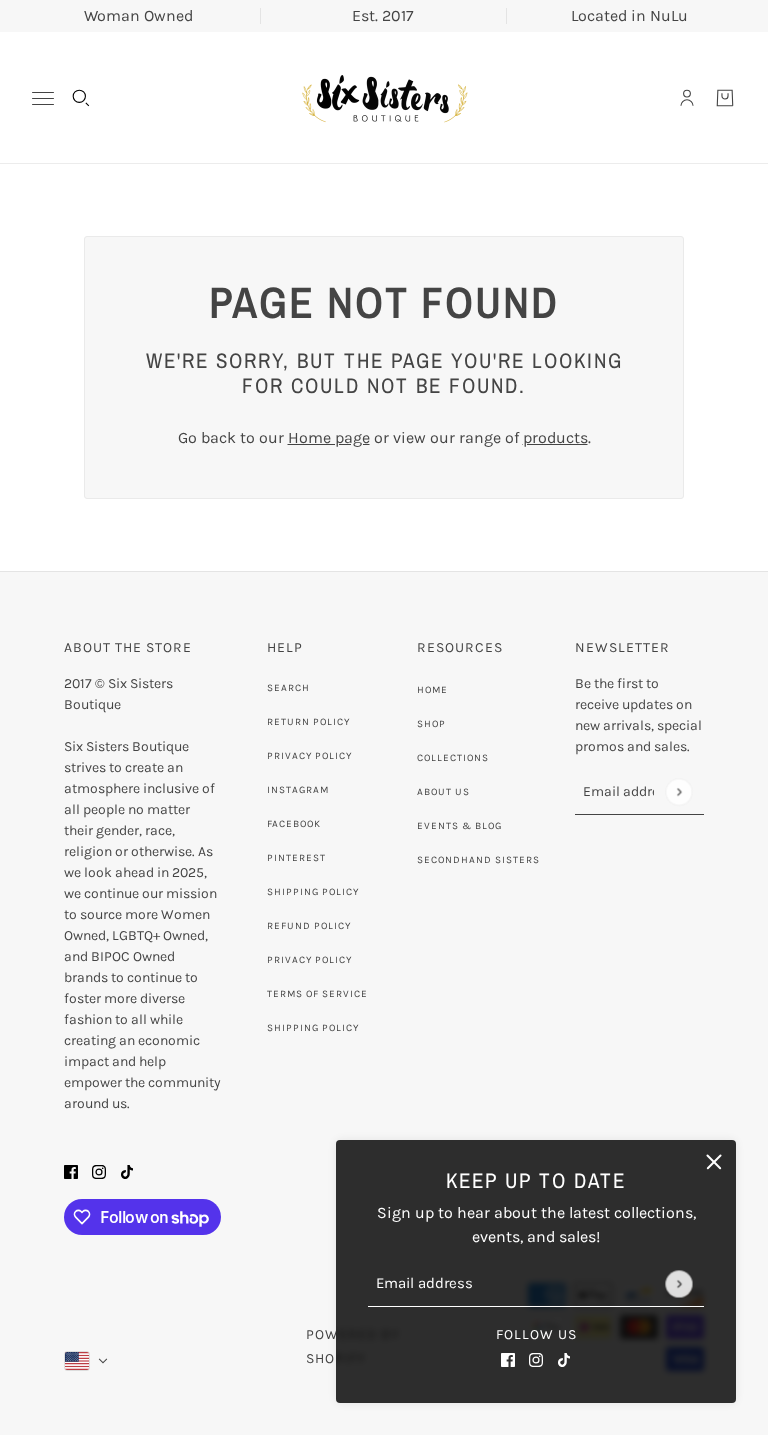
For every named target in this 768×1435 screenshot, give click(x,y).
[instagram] (536, 1359)
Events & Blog (459, 826)
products (555, 437)
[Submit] (678, 1283)
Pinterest (296, 858)
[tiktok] (564, 1359)
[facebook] (508, 1359)
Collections (453, 758)
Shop (431, 724)
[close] (714, 1162)
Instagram (298, 790)
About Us (443, 792)
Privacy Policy (309, 756)
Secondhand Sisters (478, 860)
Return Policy (308, 722)
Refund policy (309, 926)
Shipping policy (313, 1028)
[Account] (687, 98)
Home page (329, 437)
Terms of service (317, 994)
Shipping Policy (313, 892)
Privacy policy (309, 960)
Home (432, 690)
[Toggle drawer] (43, 98)
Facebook (294, 824)
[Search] (81, 98)
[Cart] (725, 98)
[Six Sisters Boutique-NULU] (384, 98)
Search (288, 688)
